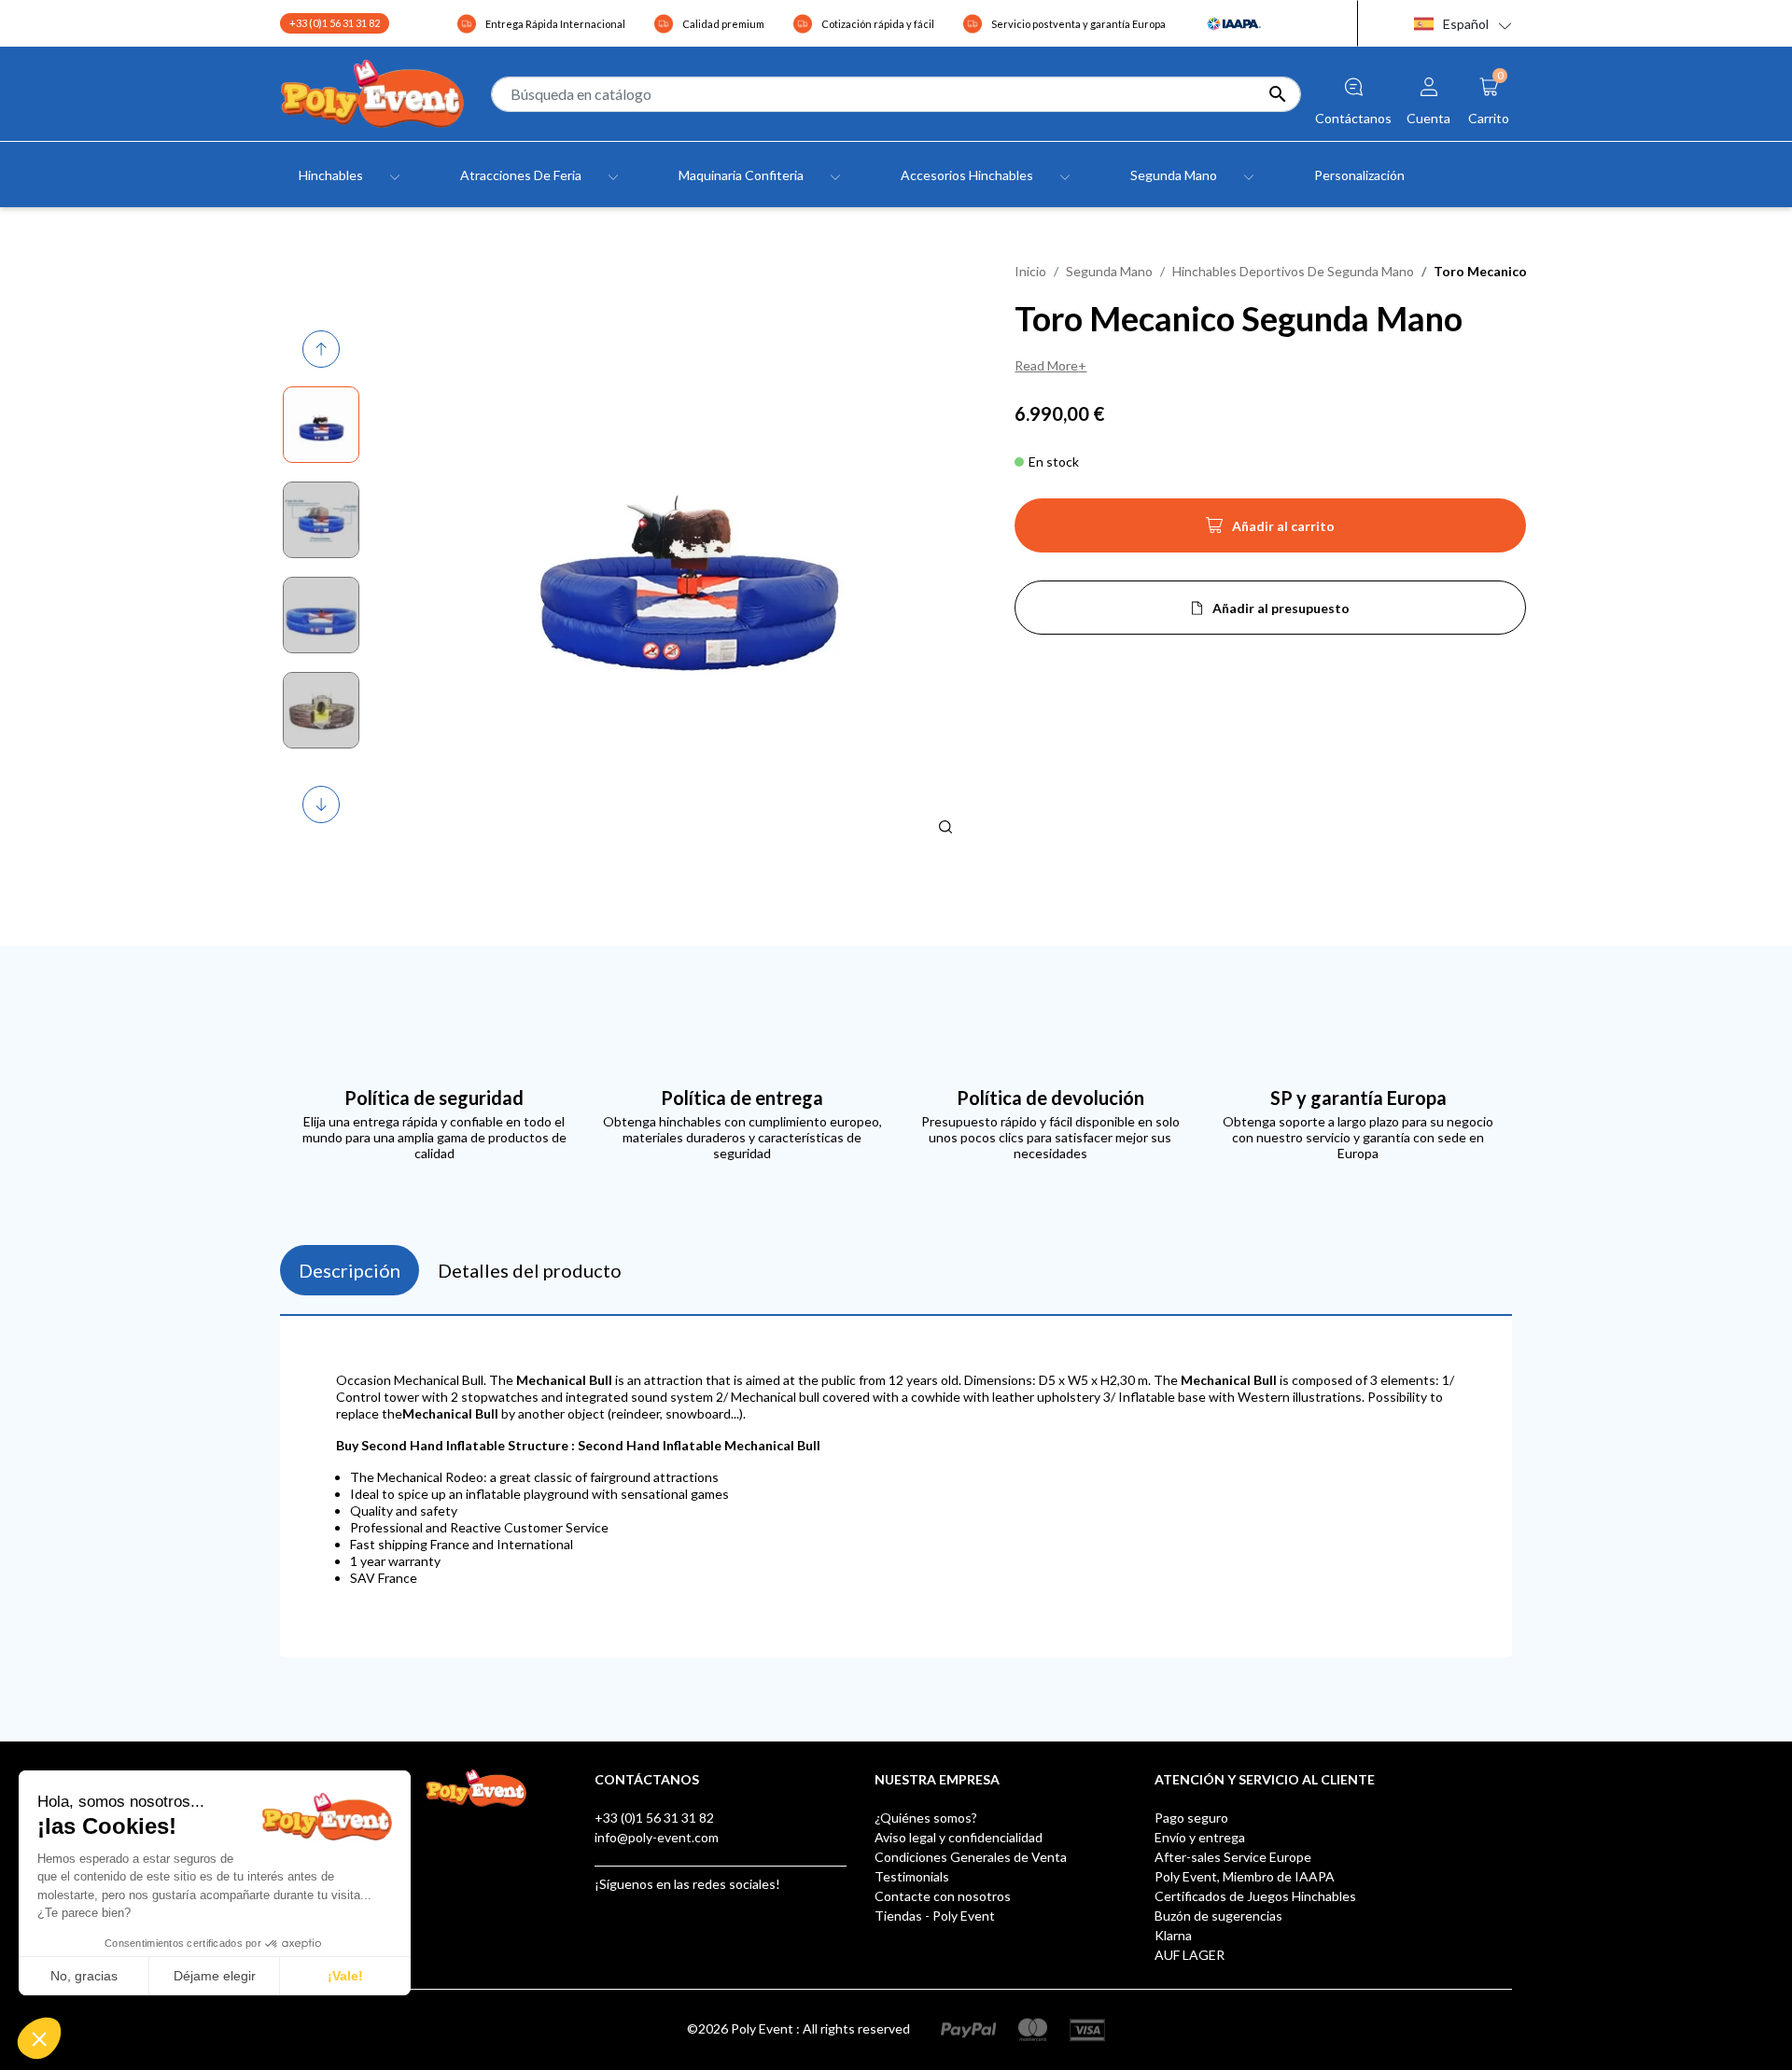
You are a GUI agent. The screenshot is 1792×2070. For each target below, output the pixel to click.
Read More (1046, 365)
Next (322, 805)
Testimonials (912, 1876)
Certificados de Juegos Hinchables (1255, 1896)
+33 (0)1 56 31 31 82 (335, 23)
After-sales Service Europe (1233, 1857)
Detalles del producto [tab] (530, 1270)
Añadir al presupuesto (1281, 608)
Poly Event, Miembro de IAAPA (1245, 1876)
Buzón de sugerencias (1218, 1916)
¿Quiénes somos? (926, 1818)
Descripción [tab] (350, 1270)
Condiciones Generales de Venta (971, 1857)
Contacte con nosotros (943, 1896)
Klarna (1173, 1935)
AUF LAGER (1190, 1955)
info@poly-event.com (657, 1837)
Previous (324, 350)
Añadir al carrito (1270, 531)
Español (1466, 24)
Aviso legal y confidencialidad (959, 1837)
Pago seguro (1191, 1818)
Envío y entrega (1200, 1837)
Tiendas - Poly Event (935, 1916)
